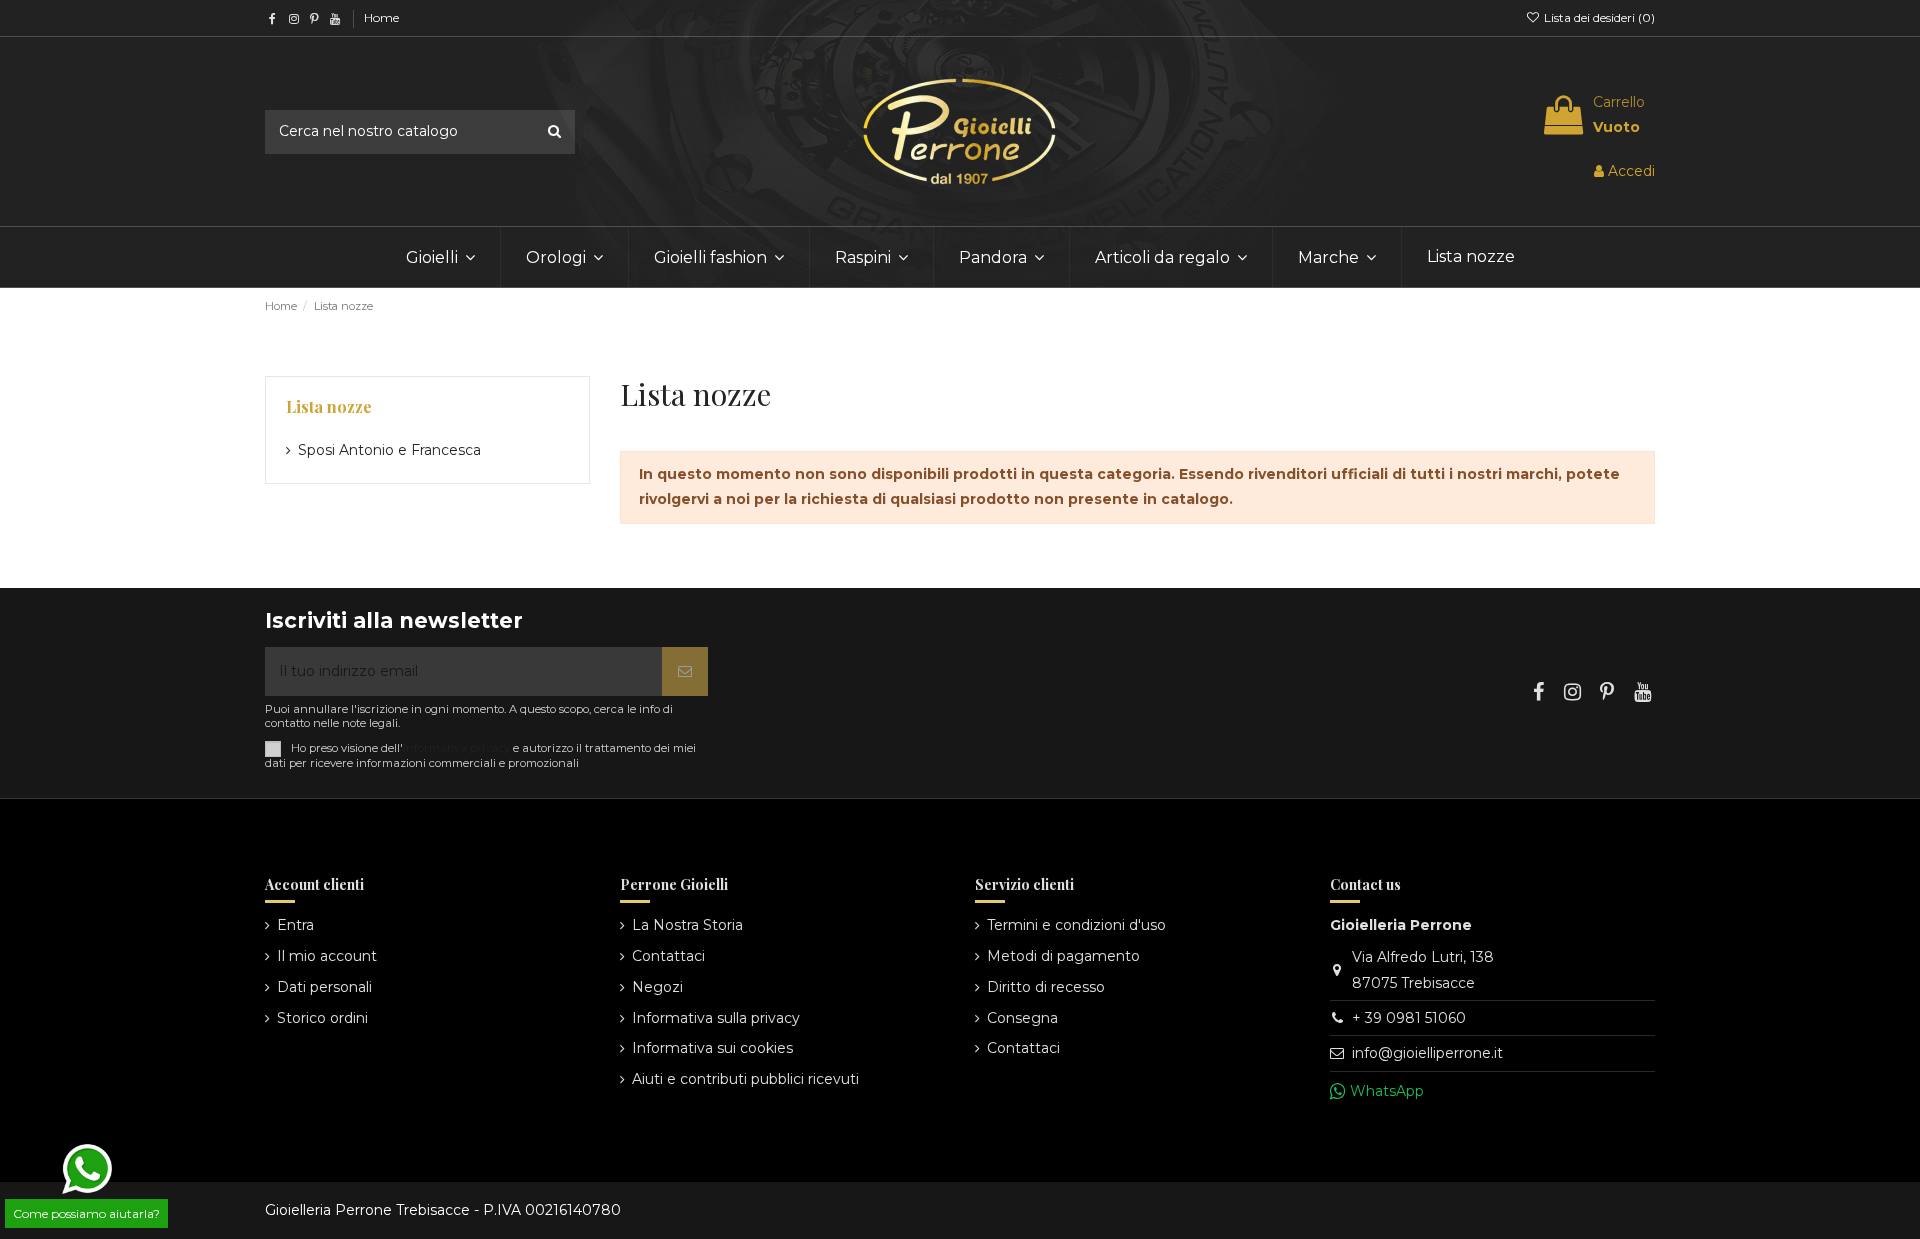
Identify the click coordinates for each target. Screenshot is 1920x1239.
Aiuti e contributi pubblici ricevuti (745, 1079)
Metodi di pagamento (1063, 956)
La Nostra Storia (687, 925)
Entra (295, 925)
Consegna (1022, 1018)
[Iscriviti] (685, 671)
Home (381, 17)
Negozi (657, 987)
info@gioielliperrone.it (1427, 1053)
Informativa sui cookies (712, 1048)
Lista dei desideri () (1598, 17)
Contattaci (668, 956)
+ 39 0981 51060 (1409, 1018)
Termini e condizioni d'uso (1076, 925)
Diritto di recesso (1046, 987)
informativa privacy (456, 748)
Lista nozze (329, 406)
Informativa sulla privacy (716, 1018)
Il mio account (327, 956)
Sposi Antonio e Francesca (389, 450)
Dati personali (324, 987)
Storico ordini (322, 1018)
